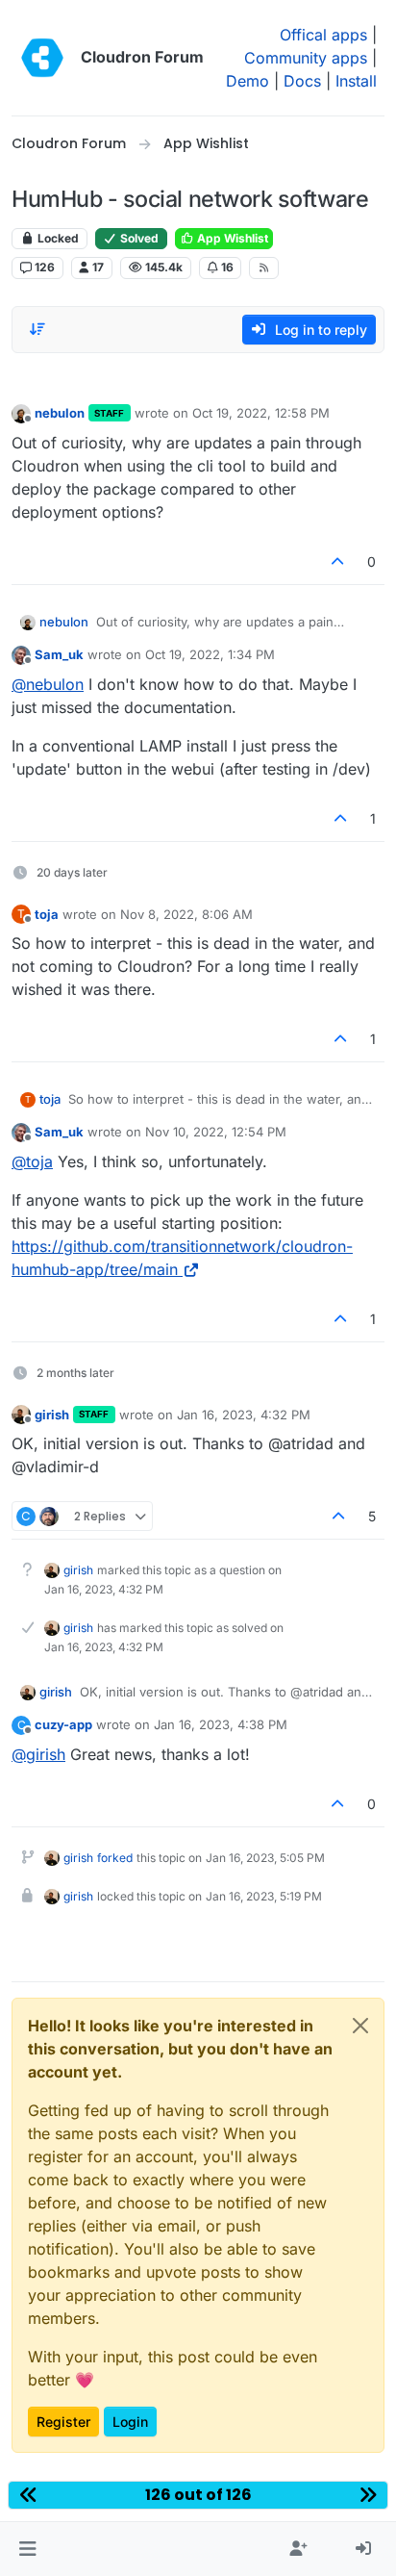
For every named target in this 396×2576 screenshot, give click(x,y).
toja (47, 914)
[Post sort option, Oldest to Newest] (37, 329)
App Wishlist (231, 238)
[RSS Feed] (264, 268)
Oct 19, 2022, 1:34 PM (210, 654)
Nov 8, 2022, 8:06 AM (186, 914)
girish (52, 1415)
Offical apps (323, 35)
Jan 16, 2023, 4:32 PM (244, 1415)
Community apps (306, 58)
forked (115, 1858)
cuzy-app (63, 1724)
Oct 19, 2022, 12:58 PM (261, 413)
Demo (247, 81)
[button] (27, 2549)
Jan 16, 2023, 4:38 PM (221, 1724)
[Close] (360, 2026)
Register (63, 2422)
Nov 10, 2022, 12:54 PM (216, 1132)
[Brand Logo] (42, 58)
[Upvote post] (338, 561)
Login (130, 2422)
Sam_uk (59, 654)
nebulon (60, 413)
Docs (302, 81)
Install (356, 81)
